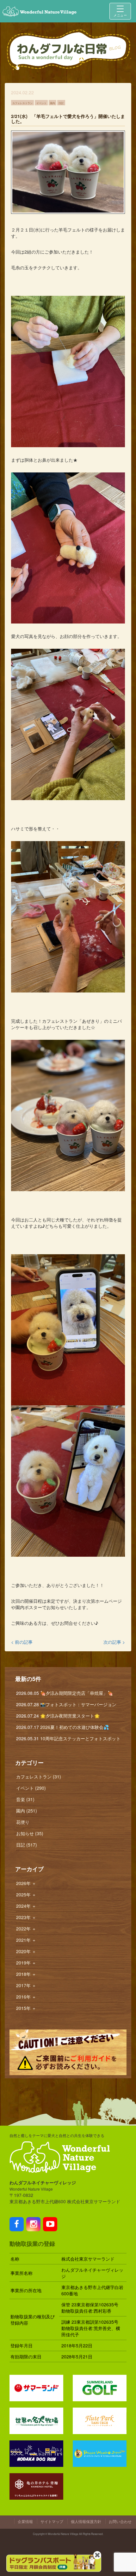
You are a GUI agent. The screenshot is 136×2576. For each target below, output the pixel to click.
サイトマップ (52, 2521)
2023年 (26, 1917)
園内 (53, 102)
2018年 (26, 1974)
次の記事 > (114, 1642)
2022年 (26, 1929)
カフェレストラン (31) (39, 1777)
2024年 (26, 1906)
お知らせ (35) (30, 1833)
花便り (23, 1822)
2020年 (26, 1951)
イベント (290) (31, 1788)
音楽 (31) (25, 1799)
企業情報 (25, 2521)
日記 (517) (27, 1845)
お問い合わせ (120, 2521)
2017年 (26, 1985)
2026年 (26, 1883)
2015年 (26, 2008)
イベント (41, 102)
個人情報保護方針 (86, 2521)
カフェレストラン (22, 102)
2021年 (26, 1940)
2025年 (26, 1894)
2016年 (26, 1997)
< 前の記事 (22, 1642)
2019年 (26, 1963)
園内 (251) (27, 1811)
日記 (61, 102)
